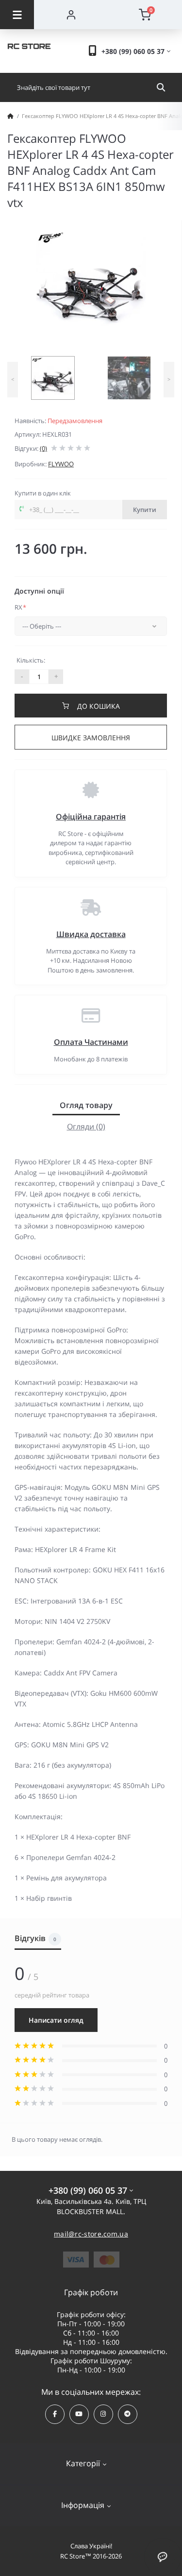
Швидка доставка (91, 934)
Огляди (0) (86, 1126)
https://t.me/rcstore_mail (128, 2414)
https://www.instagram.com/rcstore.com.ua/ (103, 2414)
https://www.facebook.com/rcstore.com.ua (55, 2414)
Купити (145, 510)
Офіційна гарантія (91, 817)
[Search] (161, 87)
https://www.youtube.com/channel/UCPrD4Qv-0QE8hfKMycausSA (79, 2414)
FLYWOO (61, 464)
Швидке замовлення (91, 738)
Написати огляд (56, 2020)
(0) (43, 448)
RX (20, 607)
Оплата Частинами (91, 1042)
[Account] (71, 15)
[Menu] (17, 15)
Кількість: (31, 660)
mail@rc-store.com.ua (91, 2234)
